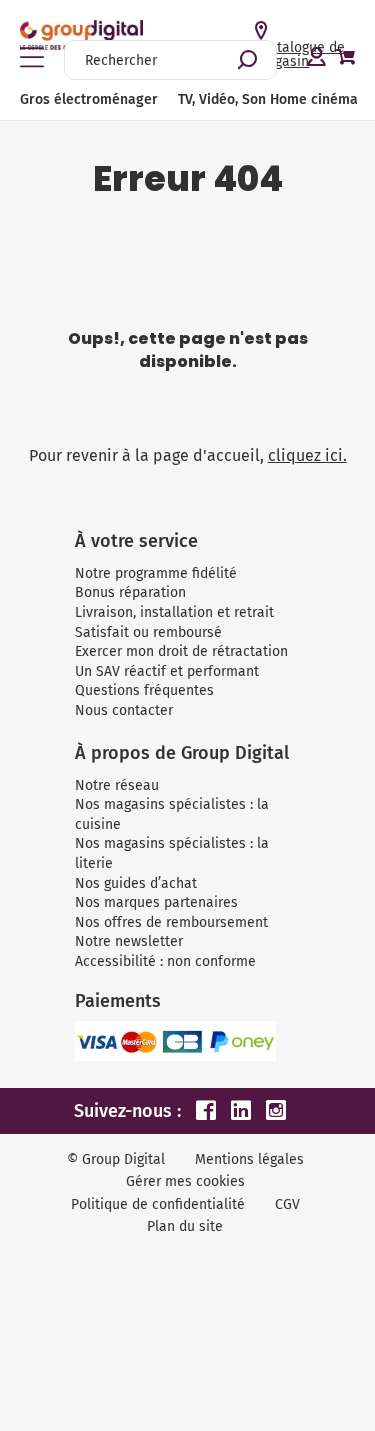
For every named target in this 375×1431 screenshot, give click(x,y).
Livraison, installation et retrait (174, 612)
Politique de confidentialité (158, 1204)
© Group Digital (116, 1159)
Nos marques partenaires (156, 902)
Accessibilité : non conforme (165, 961)
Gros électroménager (89, 99)
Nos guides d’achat (136, 883)
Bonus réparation (130, 592)
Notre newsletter (129, 941)
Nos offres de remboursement (171, 922)
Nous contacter (124, 710)
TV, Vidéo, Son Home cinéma (268, 99)
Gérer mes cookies (185, 1181)
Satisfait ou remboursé (148, 632)
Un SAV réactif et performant (167, 671)
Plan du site (185, 1226)
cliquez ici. (307, 455)
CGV (287, 1204)
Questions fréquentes (144, 690)
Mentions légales (249, 1159)
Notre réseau (117, 785)
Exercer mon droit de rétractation (181, 651)
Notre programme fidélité (156, 573)
